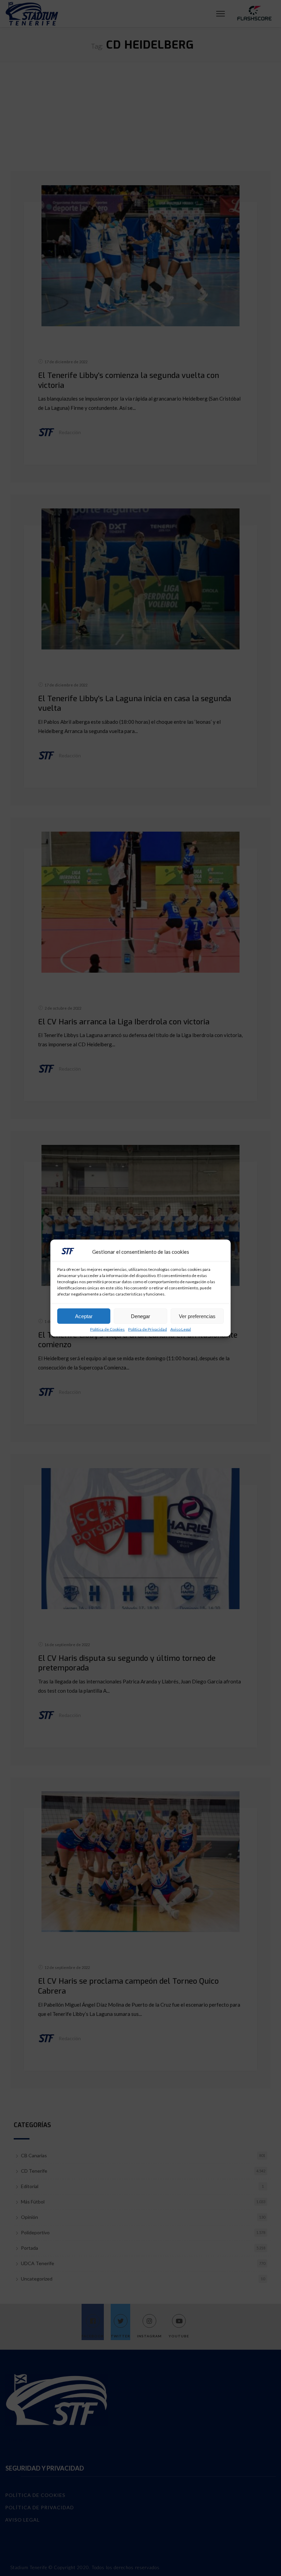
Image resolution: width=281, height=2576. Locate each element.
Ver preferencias (197, 1316)
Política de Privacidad (148, 1329)
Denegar (140, 1316)
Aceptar (84, 1316)
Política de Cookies (107, 1329)
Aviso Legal (181, 1329)
